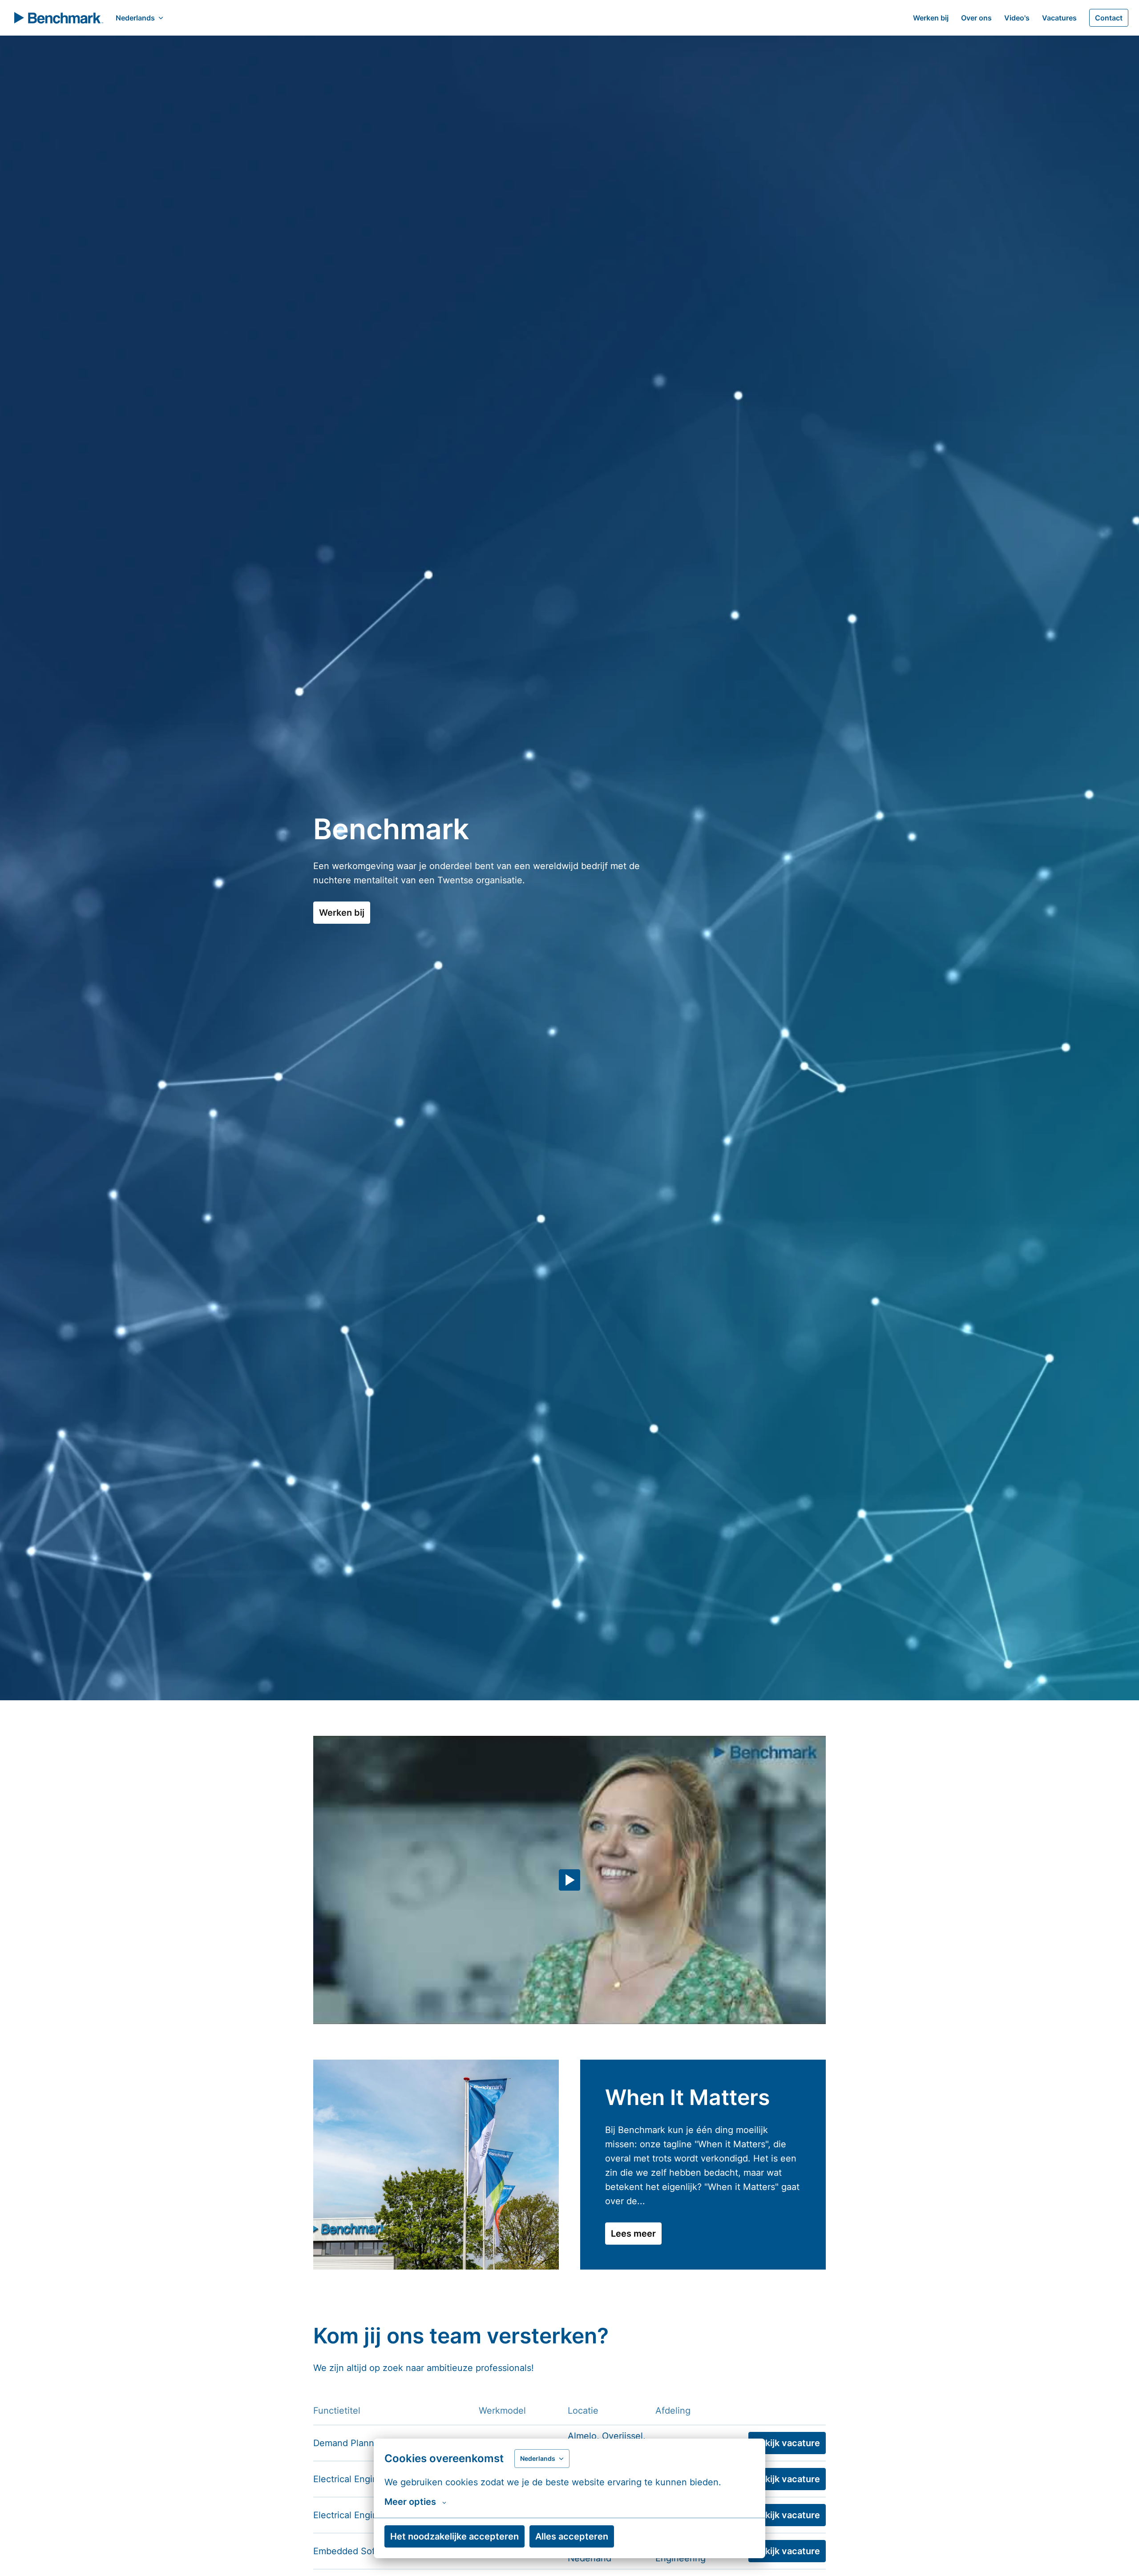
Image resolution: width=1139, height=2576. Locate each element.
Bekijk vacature (787, 2443)
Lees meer (633, 2234)
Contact (1109, 18)
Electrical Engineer (352, 2479)
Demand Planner (348, 2443)
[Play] (569, 1880)
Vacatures (1059, 18)
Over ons (976, 18)
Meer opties (410, 2502)
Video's (1017, 18)
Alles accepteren (572, 2536)
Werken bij (931, 18)
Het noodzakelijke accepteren (454, 2536)
